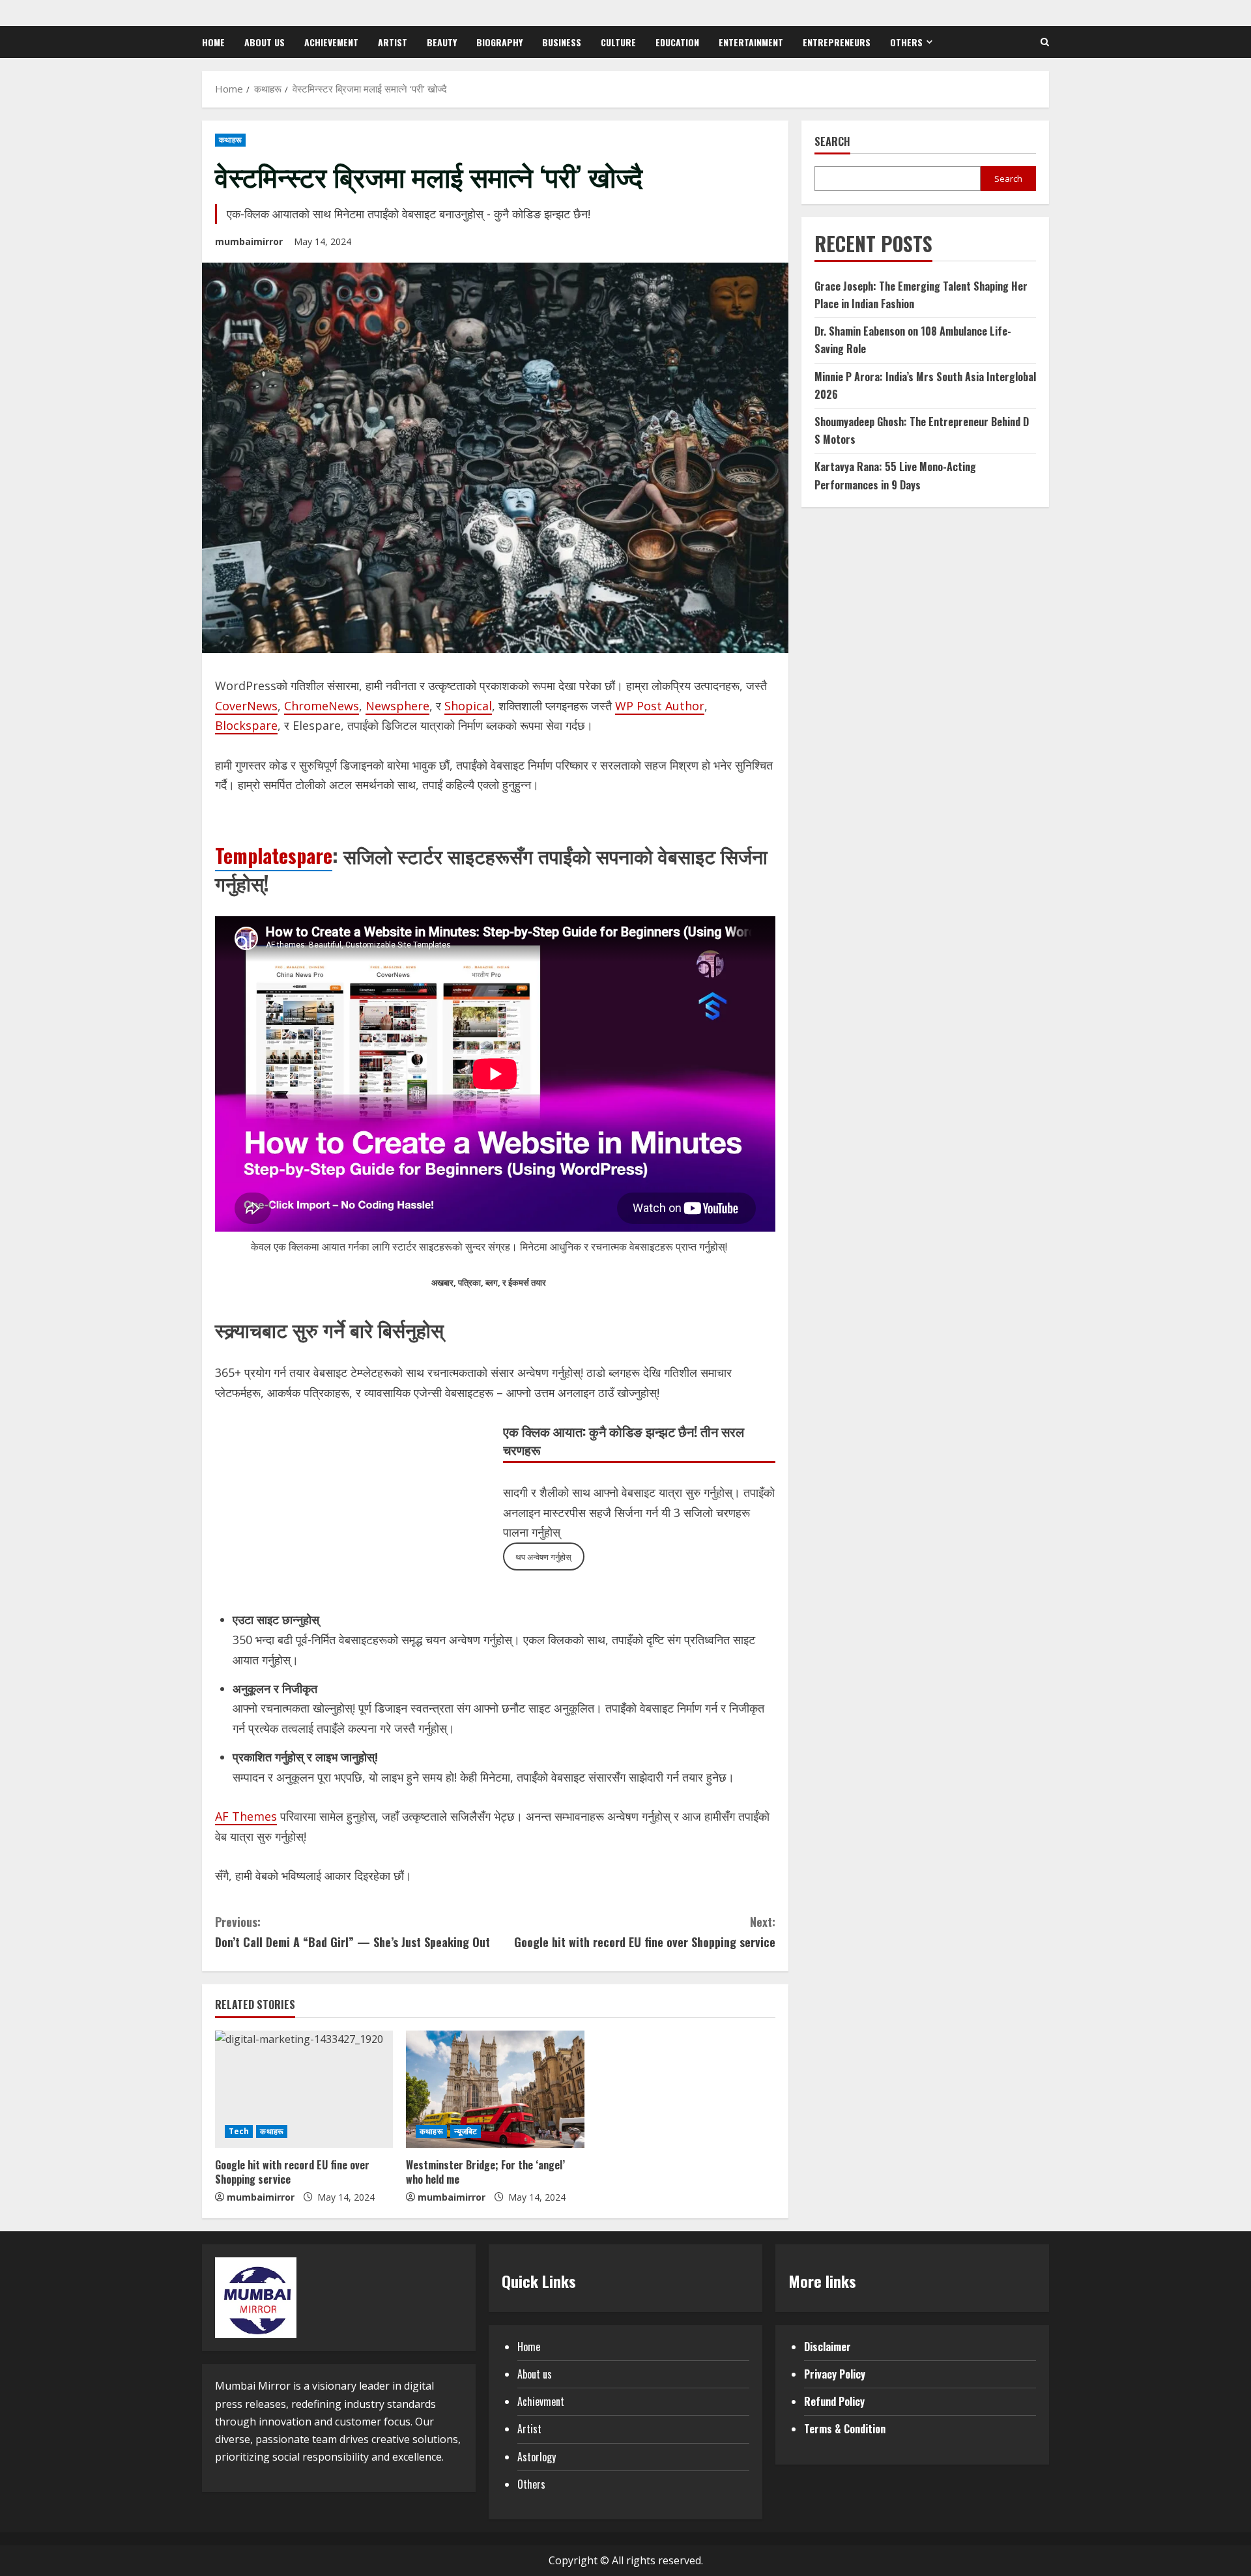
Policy (852, 2374)
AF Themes (246, 1816)
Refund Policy (834, 2401)
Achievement (331, 42)
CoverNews (246, 706)
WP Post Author (660, 706)
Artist (393, 42)
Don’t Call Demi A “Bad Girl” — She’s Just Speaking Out (352, 1932)
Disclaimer (827, 2347)
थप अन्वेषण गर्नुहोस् (543, 1557)
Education (677, 42)
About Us (265, 42)
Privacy (820, 2374)
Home (213, 42)
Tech (239, 2131)
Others (906, 42)
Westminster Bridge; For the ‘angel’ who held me (485, 2172)
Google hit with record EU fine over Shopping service (645, 1932)
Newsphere (397, 706)
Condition (865, 2429)
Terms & (824, 2429)
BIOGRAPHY (499, 42)
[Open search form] (1045, 42)
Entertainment (751, 42)
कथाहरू (230, 140)
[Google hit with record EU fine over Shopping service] (304, 2089)
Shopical (468, 706)
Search (832, 142)
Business (562, 42)
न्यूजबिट (466, 2131)
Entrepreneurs (837, 42)
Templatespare (274, 855)
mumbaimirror (249, 241)
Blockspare (246, 725)
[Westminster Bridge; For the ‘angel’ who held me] (495, 2089)
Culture (618, 42)
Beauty (442, 42)
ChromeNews (322, 706)
